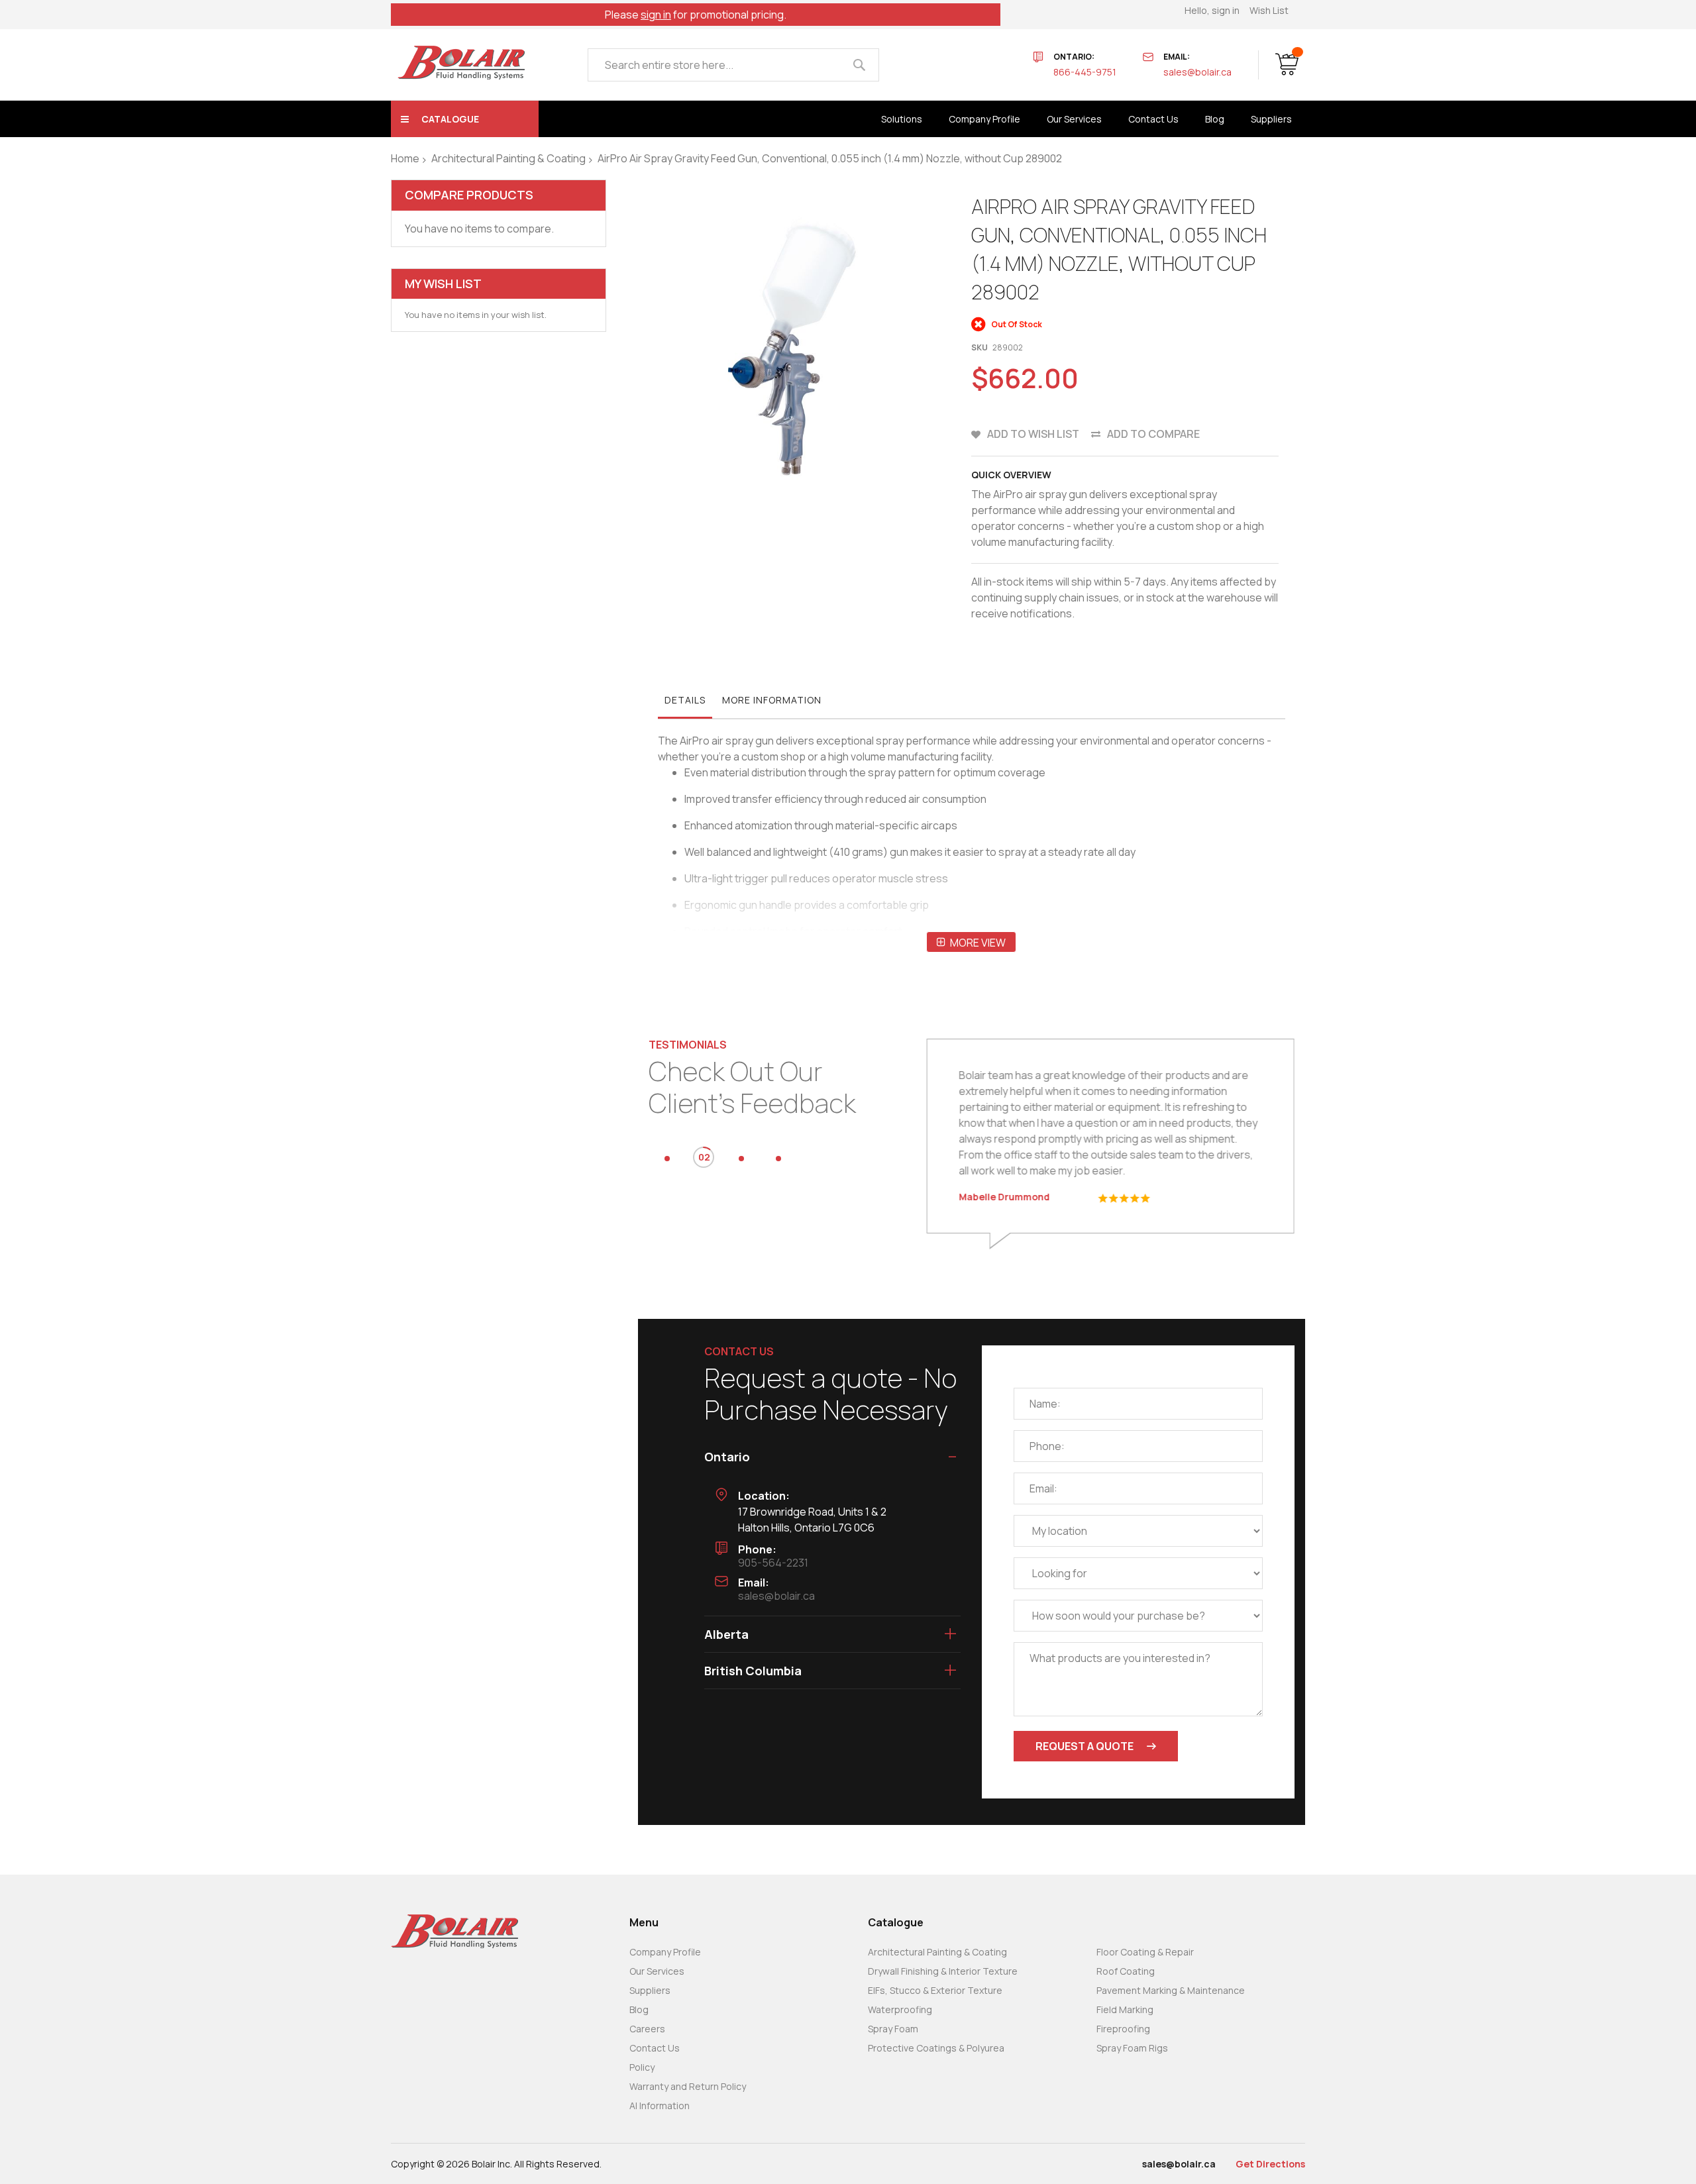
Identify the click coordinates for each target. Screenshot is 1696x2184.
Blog (639, 2009)
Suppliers (650, 1990)
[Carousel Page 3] (741, 1159)
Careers (647, 2029)
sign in (656, 15)
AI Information (660, 2106)
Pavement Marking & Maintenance (1171, 1990)
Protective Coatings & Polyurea (936, 2048)
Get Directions (1270, 2164)
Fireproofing (1123, 2029)
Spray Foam (893, 2029)
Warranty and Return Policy (688, 2086)
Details (685, 700)
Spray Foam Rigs (1132, 2048)
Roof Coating (1126, 1971)
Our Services (657, 1971)
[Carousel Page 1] (667, 1159)
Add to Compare (1153, 434)
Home (405, 158)
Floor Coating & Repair (1145, 1952)
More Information (772, 700)
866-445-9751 (1085, 72)
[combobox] (733, 65)
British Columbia (753, 1671)
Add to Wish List (1033, 434)
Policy (642, 2067)
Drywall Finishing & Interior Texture (943, 1971)
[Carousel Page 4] (778, 1159)
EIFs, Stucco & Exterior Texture (935, 1990)
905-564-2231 (773, 1563)
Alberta (726, 1634)
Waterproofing (900, 2009)
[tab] (685, 703)
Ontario (727, 1457)
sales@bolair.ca (1197, 72)
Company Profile (665, 1952)
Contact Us (655, 2048)
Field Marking (1125, 2009)
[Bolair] (461, 63)
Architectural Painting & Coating (508, 158)
